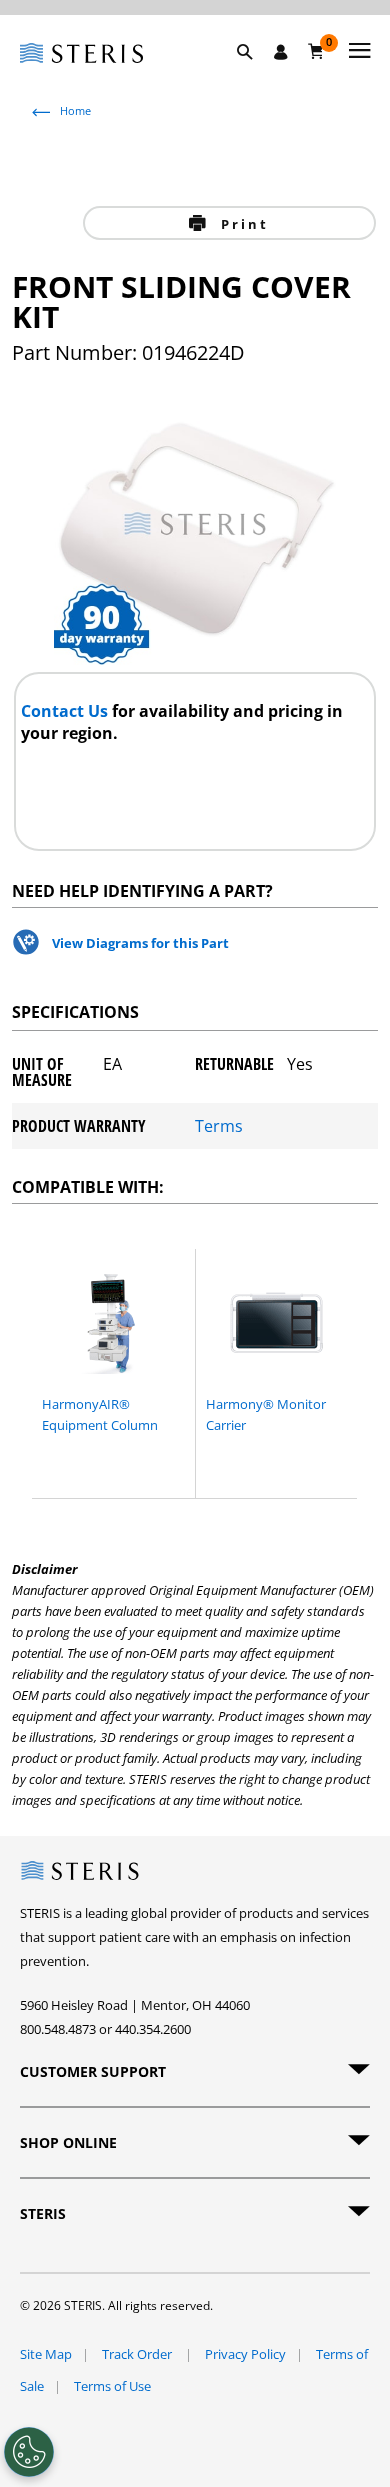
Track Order (138, 2354)
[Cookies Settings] (29, 2452)
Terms (219, 1126)
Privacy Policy (245, 2354)
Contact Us (66, 711)
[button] (255, 75)
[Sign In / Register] (281, 52)
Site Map (46, 2354)
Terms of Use (112, 2386)
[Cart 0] (316, 51)
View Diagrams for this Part (140, 943)
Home (75, 110)
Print (241, 224)
